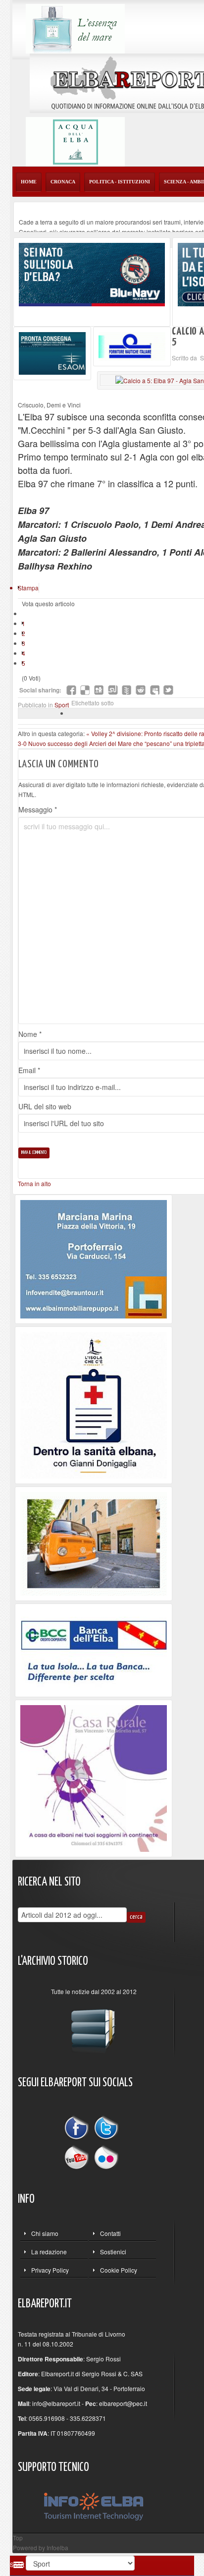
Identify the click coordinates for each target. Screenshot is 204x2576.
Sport (62, 705)
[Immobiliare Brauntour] (94, 1258)
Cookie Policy (119, 2270)
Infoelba (57, 2547)
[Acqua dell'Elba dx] (75, 141)
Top (18, 2538)
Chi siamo (45, 2233)
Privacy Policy (50, 2270)
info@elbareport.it (56, 2403)
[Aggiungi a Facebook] (71, 690)
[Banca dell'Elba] (94, 1649)
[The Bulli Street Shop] (94, 1543)
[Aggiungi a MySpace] (154, 690)
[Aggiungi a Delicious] (85, 690)
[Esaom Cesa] (132, 345)
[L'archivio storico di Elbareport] (94, 2027)
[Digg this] (99, 690)
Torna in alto (34, 1183)
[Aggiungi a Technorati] (127, 690)
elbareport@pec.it (123, 2403)
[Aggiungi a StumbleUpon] (113, 690)
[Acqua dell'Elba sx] (75, 28)
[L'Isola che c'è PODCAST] (94, 1404)
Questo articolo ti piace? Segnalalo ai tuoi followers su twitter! (168, 690)
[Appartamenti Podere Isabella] (94, 1777)
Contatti (110, 2233)
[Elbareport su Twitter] (106, 2129)
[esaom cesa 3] (52, 352)
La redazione (49, 2252)
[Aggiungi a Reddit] (141, 690)
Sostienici (113, 2252)
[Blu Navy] (92, 273)
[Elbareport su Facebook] (79, 2129)
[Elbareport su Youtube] (79, 2156)
